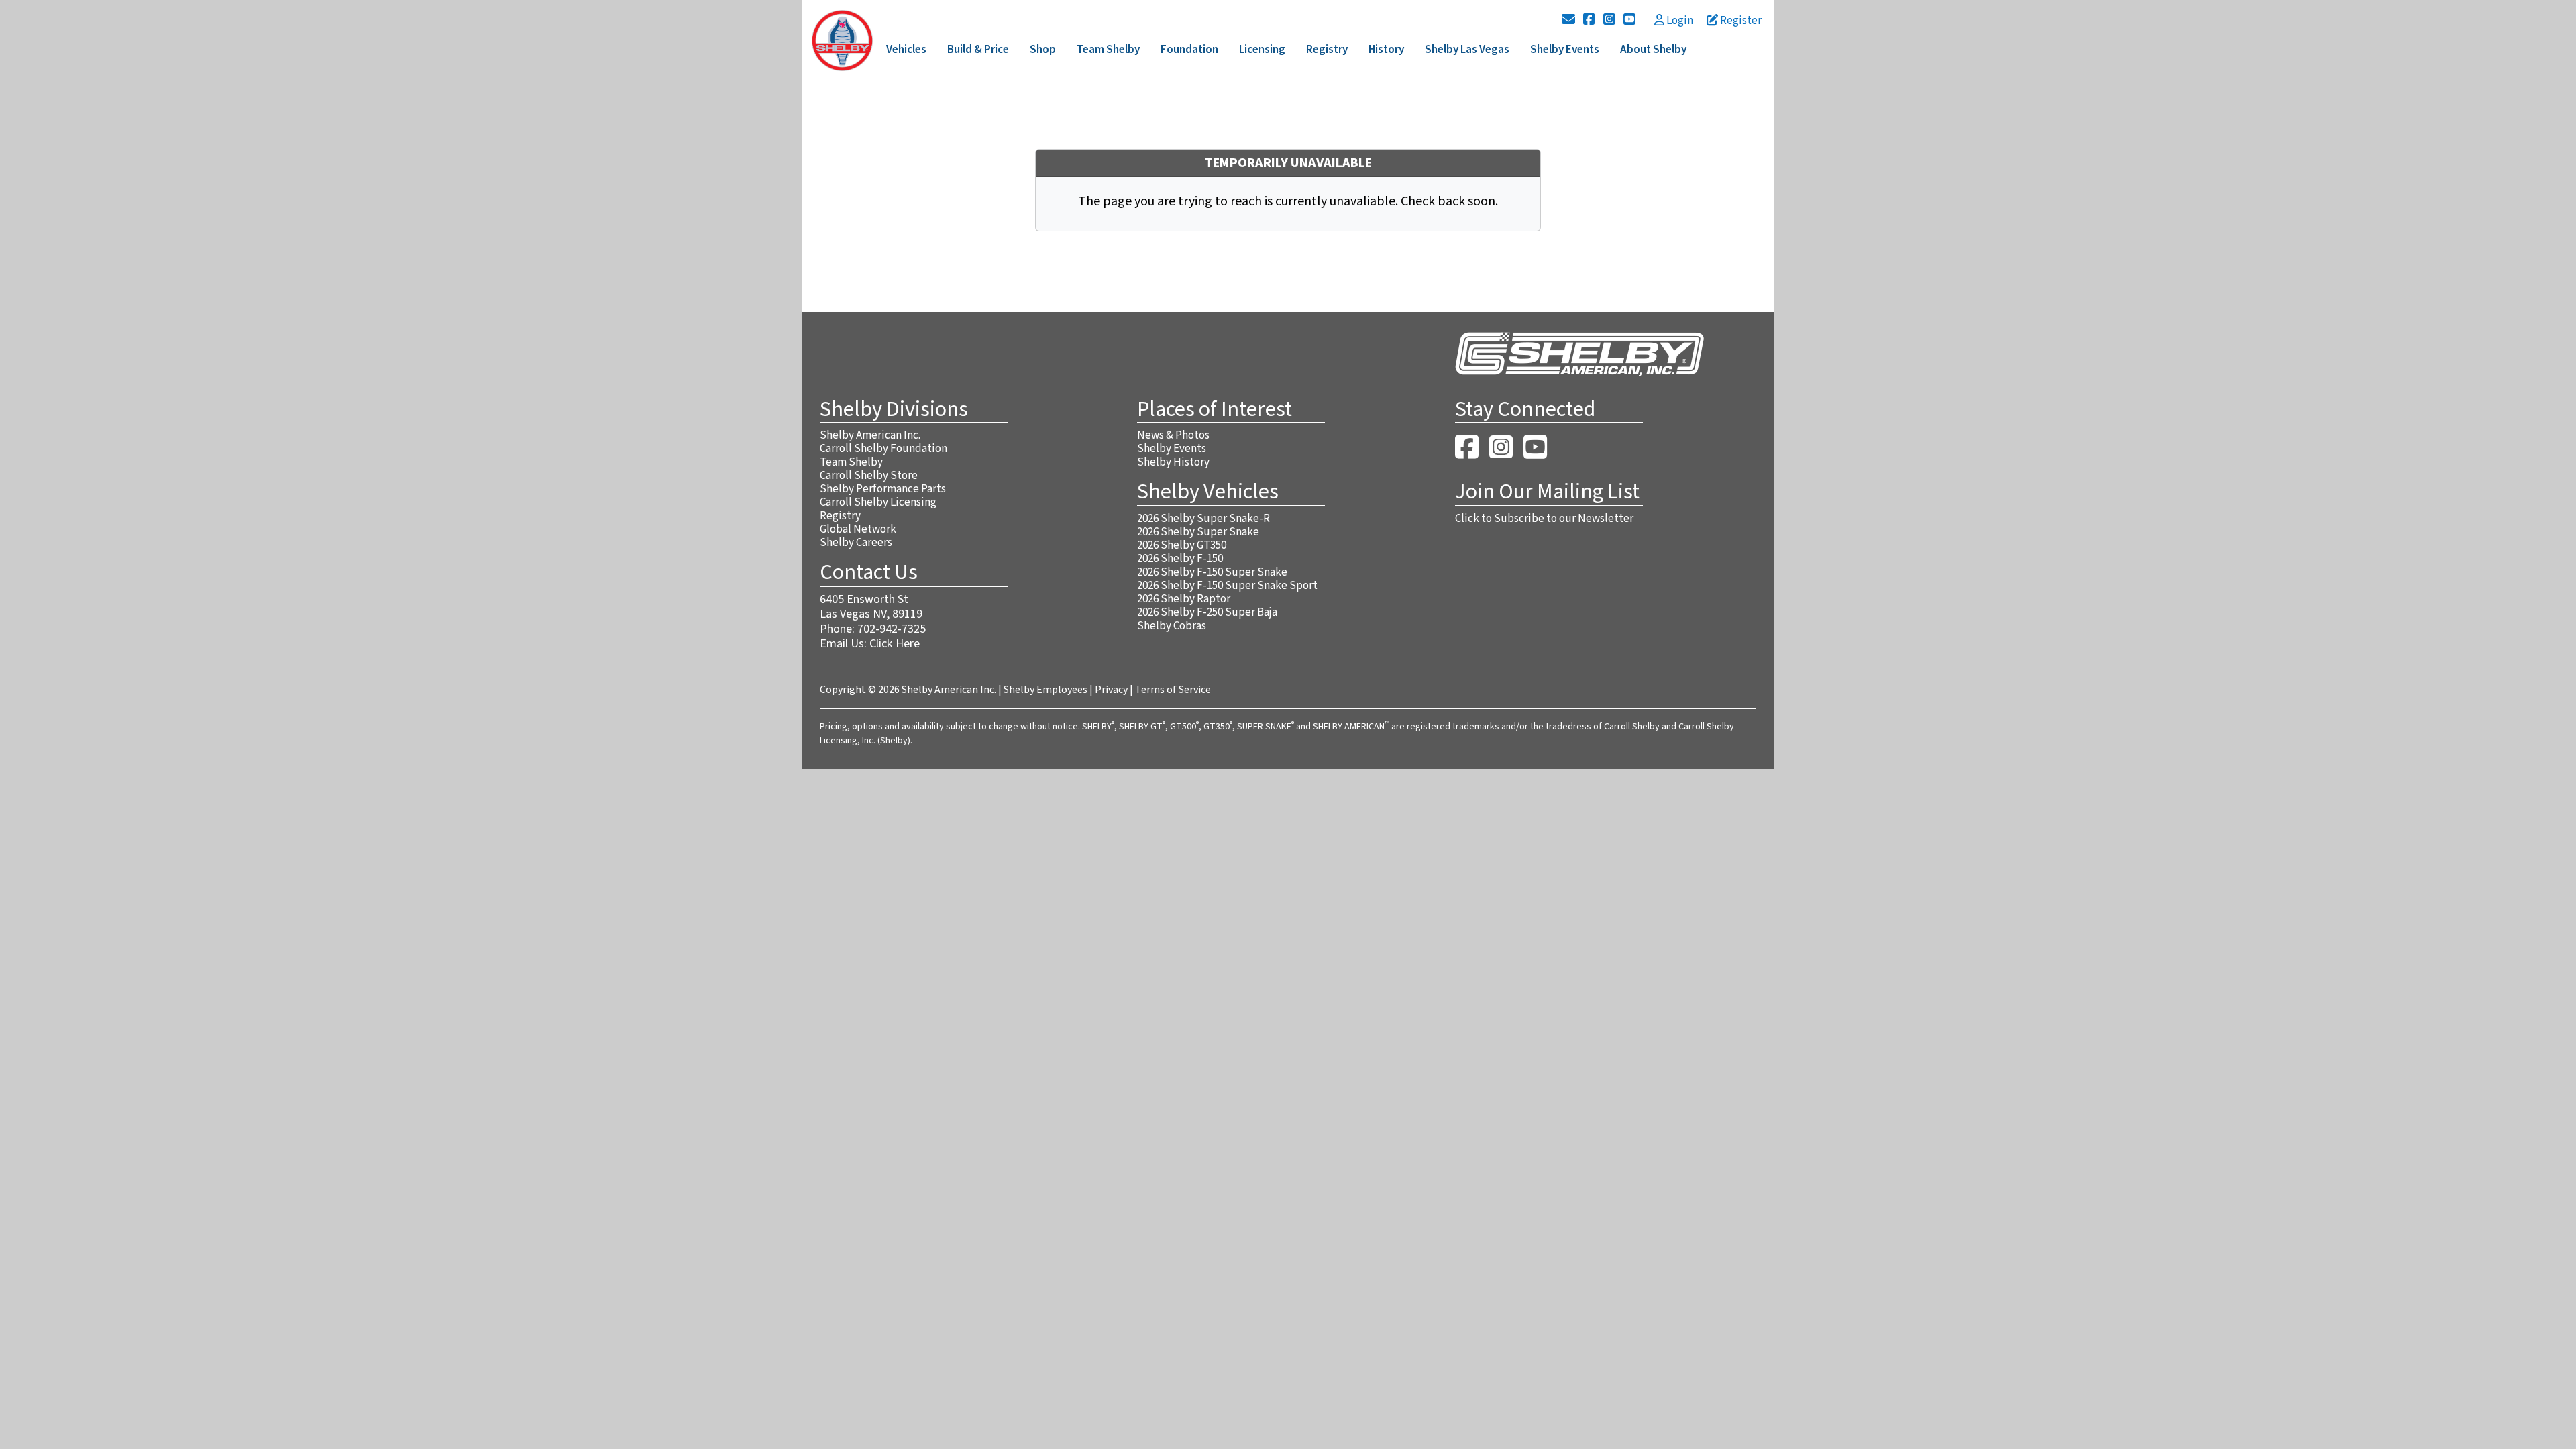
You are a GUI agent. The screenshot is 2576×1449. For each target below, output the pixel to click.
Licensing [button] (1262, 50)
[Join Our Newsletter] (1568, 20)
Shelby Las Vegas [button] (1467, 50)
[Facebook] (1589, 20)
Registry (840, 516)
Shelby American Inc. (870, 435)
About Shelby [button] (1653, 50)
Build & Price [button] (978, 50)
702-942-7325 (892, 629)
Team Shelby (851, 462)
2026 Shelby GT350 (1182, 545)
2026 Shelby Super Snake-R (1203, 519)
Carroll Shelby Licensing (878, 502)
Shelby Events (1172, 449)
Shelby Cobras (1172, 626)
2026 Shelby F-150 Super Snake (1212, 572)
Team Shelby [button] (1108, 50)
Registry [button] (1327, 50)
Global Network (858, 529)
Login (1679, 21)
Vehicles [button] (906, 50)
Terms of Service (1173, 690)
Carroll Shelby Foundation (883, 449)
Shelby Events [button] (1565, 50)
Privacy (1111, 690)
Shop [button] (1043, 50)
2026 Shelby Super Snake (1198, 532)
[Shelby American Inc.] (842, 40)
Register (1740, 21)
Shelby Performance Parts (883, 489)
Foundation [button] (1189, 50)
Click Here (895, 644)
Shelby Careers (856, 543)
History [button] (1386, 50)
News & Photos (1173, 435)
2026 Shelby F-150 (1180, 559)
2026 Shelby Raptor (1184, 599)
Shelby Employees (1045, 690)
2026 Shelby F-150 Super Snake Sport (1227, 586)
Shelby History (1173, 462)
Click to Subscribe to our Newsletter (1544, 519)
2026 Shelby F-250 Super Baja (1207, 612)
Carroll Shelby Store (869, 476)
